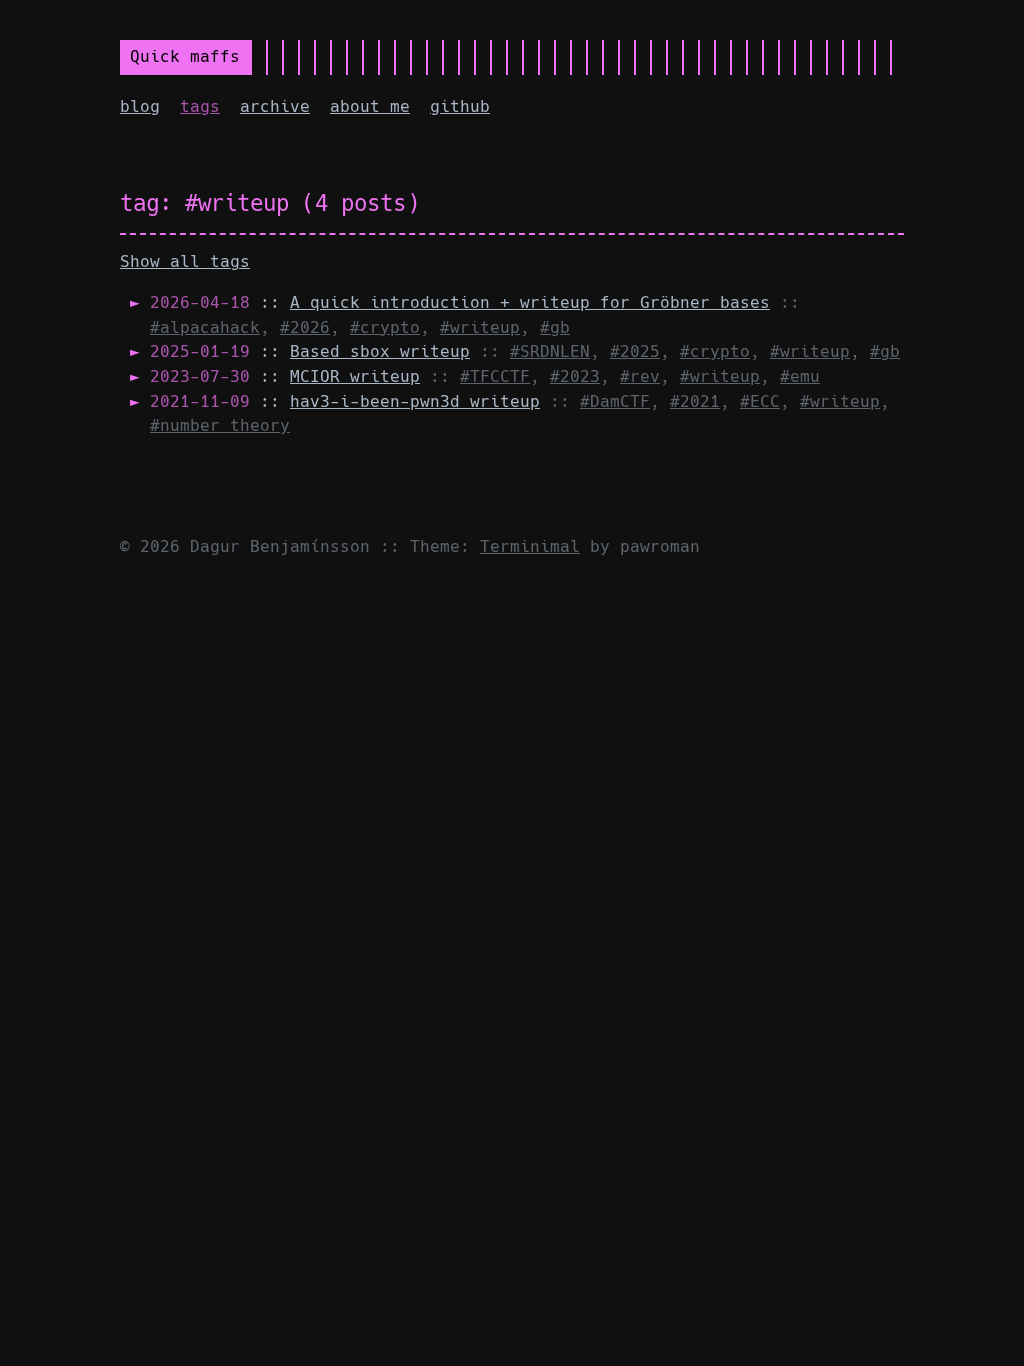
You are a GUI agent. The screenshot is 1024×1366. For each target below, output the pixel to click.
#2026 (305, 327)
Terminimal (530, 546)
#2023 (575, 376)
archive (275, 106)
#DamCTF (615, 401)
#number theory (220, 425)
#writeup (480, 327)
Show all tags (185, 261)
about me (370, 106)
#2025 (635, 351)
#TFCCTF (495, 376)
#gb (555, 327)
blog (140, 106)
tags (200, 106)
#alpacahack (205, 327)
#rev (640, 376)
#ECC (760, 401)
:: (460, 302)
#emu (800, 376)
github (460, 106)
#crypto (385, 327)
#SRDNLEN (550, 351)
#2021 (695, 401)
